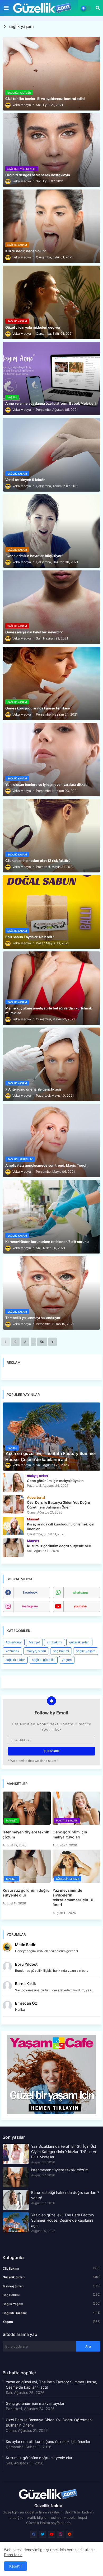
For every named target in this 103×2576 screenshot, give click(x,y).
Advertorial (14, 1642)
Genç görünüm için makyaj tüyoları (70, 1834)
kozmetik (12, 1651)
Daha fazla (13, 2555)
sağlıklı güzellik (43, 1660)
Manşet (34, 1642)
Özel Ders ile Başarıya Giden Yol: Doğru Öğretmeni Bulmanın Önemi (49, 2422)
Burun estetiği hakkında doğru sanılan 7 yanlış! (65, 2195)
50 (42, 1342)
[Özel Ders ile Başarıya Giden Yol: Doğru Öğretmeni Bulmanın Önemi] (13, 1504)
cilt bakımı (55, 1642)
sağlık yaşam (86, 1651)
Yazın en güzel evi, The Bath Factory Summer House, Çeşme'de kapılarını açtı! (63, 2220)
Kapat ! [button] (15, 2566)
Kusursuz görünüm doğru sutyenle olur (26, 1893)
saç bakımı (61, 1651)
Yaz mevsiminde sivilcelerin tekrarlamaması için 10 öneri (73, 1898)
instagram (30, 1606)
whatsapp (80, 1592)
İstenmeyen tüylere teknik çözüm (26, 1834)
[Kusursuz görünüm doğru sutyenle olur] (13, 1548)
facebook (30, 1592)
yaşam (67, 1660)
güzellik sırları (79, 1642)
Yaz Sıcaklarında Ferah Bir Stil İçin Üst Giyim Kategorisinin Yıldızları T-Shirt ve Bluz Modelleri (64, 2152)
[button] (98, 8)
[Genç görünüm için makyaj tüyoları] (13, 1483)
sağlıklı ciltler (15, 1660)
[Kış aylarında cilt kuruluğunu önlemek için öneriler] (13, 1526)
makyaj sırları (36, 1651)
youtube (80, 1606)
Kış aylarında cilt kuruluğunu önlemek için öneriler (48, 2442)
